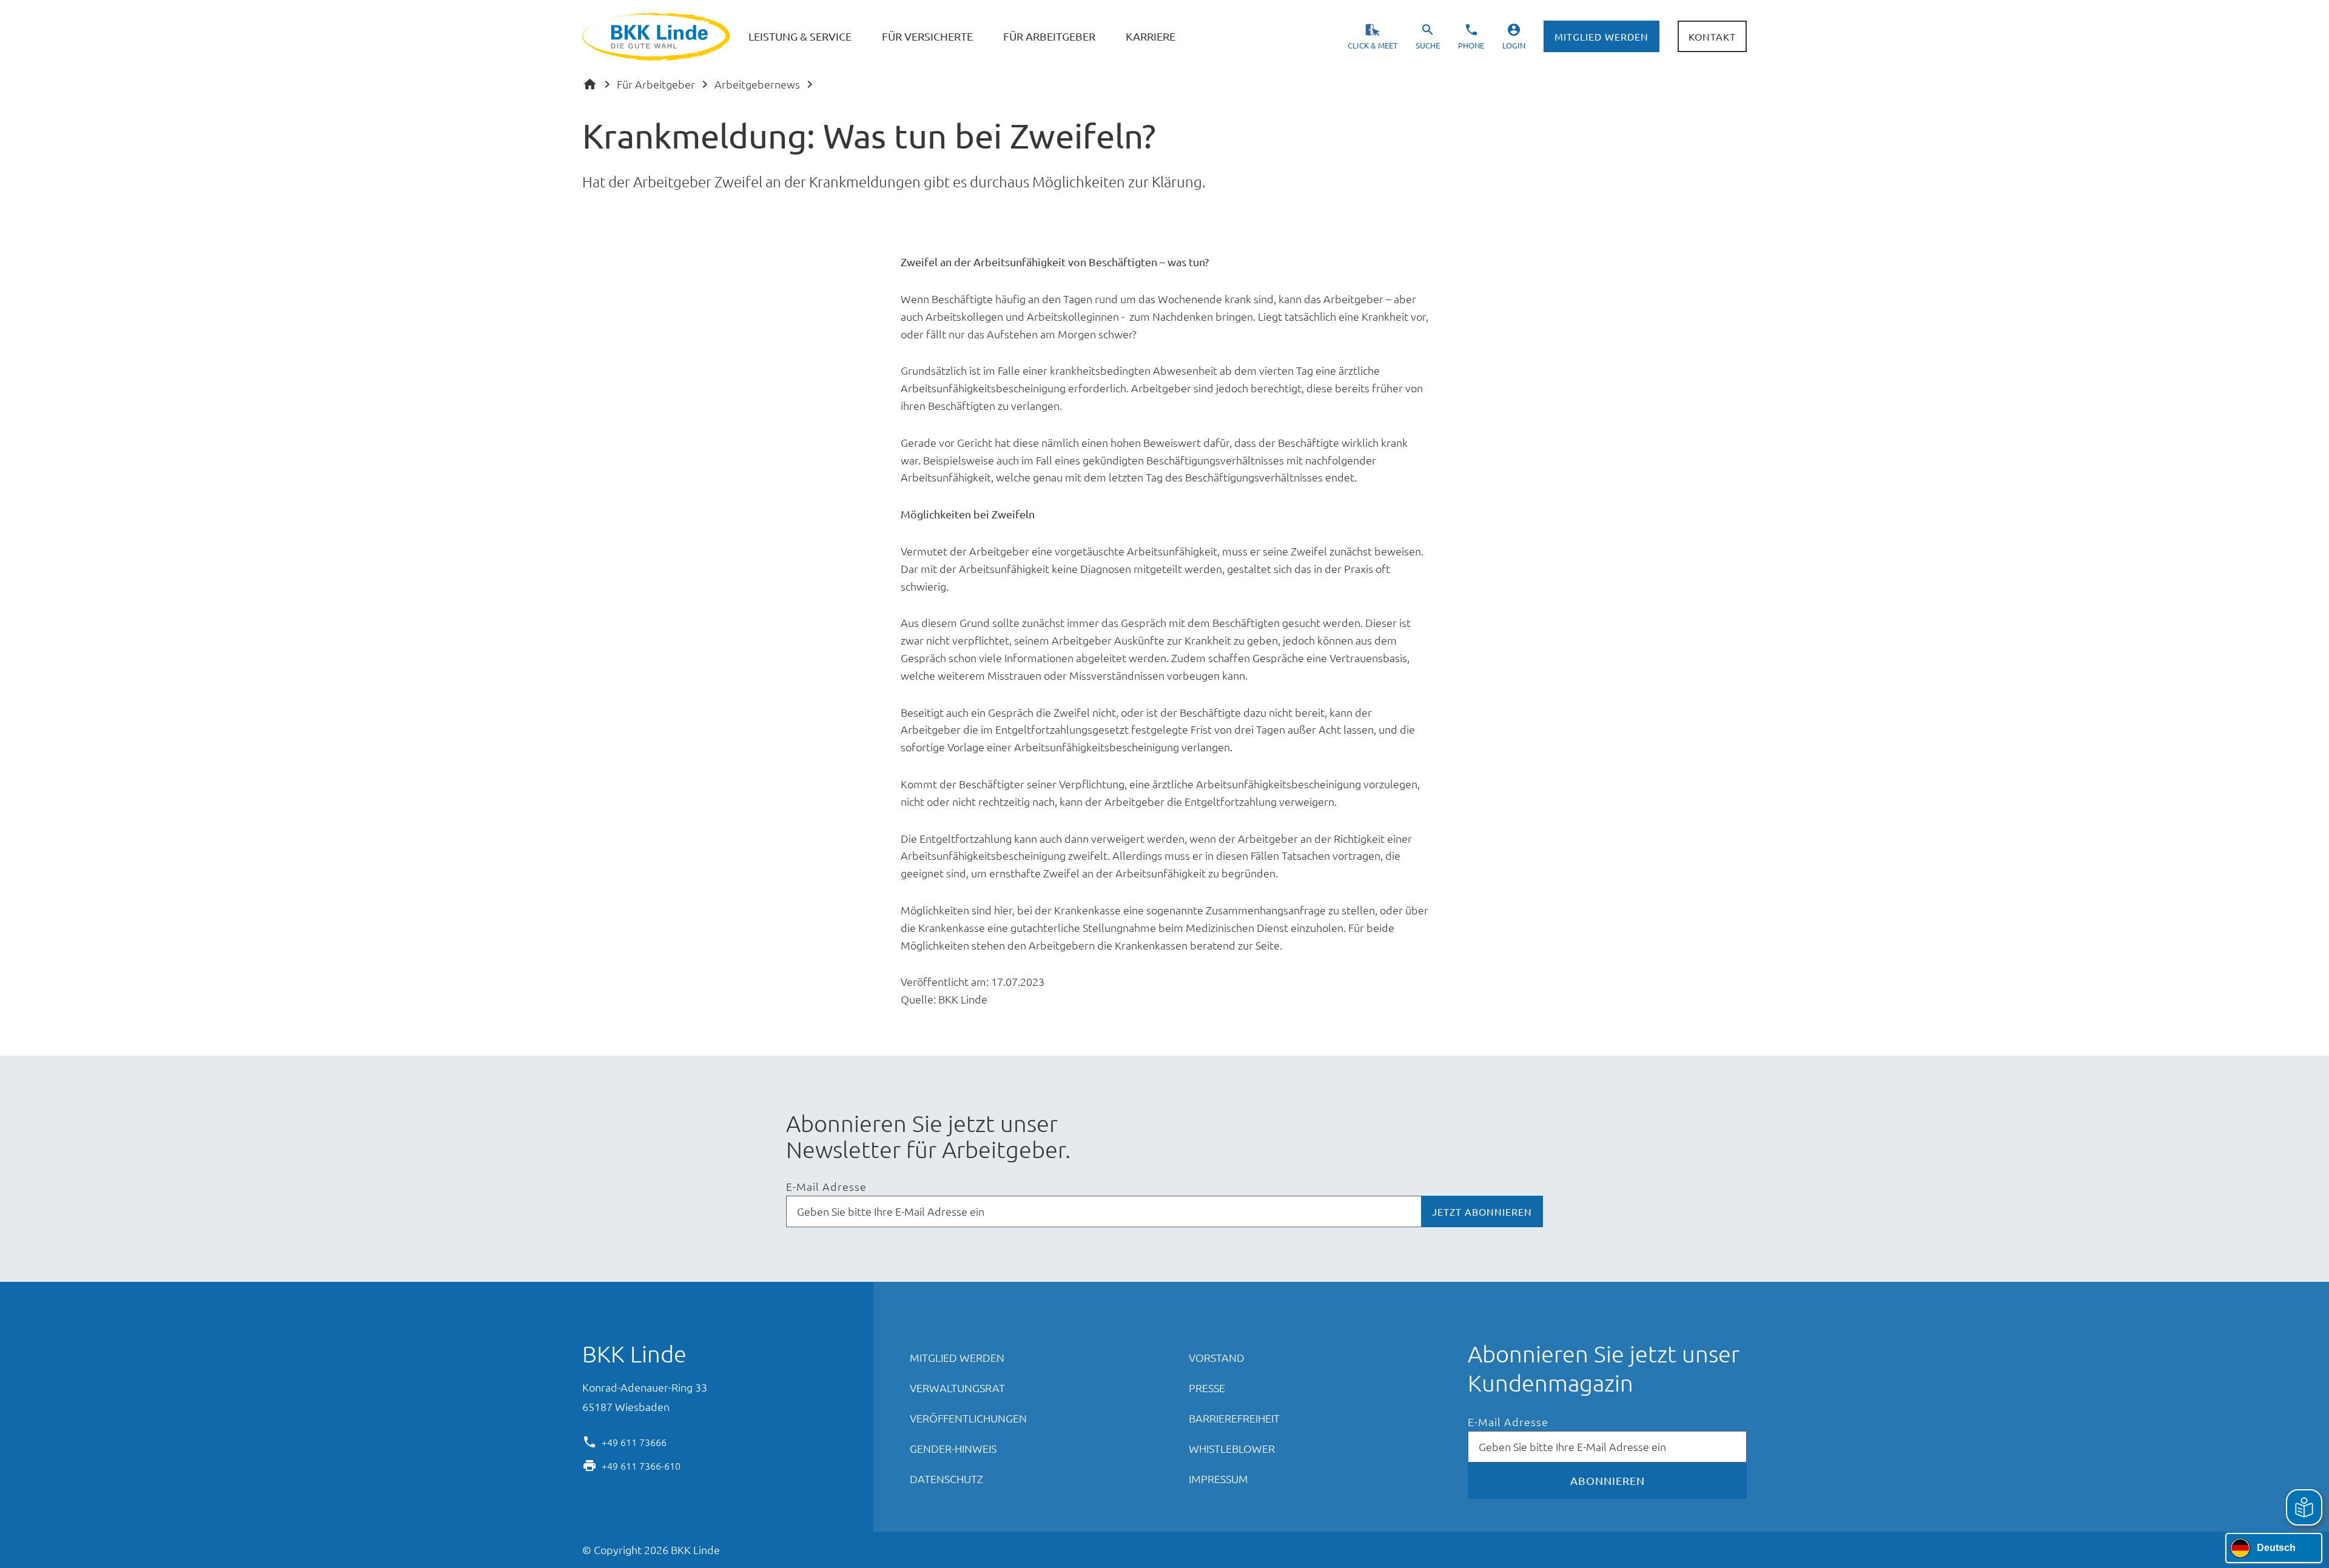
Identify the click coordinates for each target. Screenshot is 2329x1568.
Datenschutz (946, 1479)
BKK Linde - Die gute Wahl (658, 37)
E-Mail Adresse (826, 1187)
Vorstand (1217, 1357)
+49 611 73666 (634, 1441)
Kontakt (1712, 36)
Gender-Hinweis (953, 1448)
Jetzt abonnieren (1482, 1211)
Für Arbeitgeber (656, 84)
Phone (1471, 45)
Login (1514, 45)
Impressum (1218, 1479)
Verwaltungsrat (957, 1388)
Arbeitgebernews (757, 84)
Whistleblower (1232, 1448)
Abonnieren (1608, 1480)
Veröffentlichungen (968, 1418)
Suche (1428, 45)
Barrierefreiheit (1234, 1418)
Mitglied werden (1601, 36)
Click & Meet (1373, 45)
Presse (1207, 1388)
